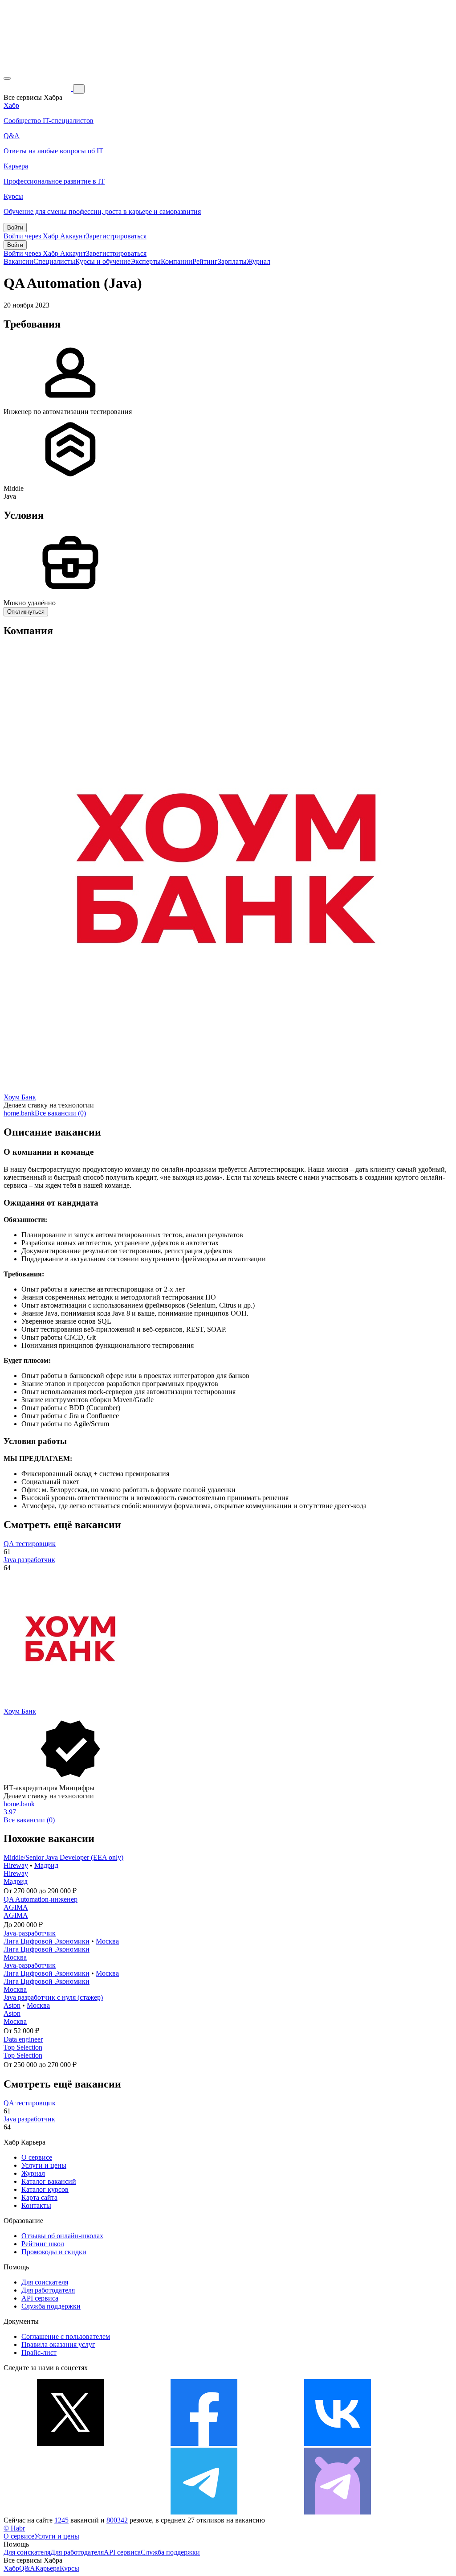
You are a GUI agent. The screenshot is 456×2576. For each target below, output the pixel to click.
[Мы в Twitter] (70, 2443)
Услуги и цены (44, 2165)
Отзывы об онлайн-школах (62, 2236)
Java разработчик (29, 1560)
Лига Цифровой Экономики (47, 1941)
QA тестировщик (30, 1544)
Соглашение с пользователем (66, 2336)
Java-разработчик (30, 1933)
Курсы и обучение (103, 261)
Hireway (16, 1865)
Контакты (36, 2205)
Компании (177, 261)
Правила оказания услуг (58, 2344)
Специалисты (54, 261)
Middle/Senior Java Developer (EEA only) (63, 1857)
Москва (107, 1941)
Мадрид (46, 1865)
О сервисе (37, 2157)
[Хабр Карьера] (38, 88)
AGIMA (16, 1907)
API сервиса (40, 2298)
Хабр (11, 2568)
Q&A (27, 2568)
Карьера (47, 2568)
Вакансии (18, 261)
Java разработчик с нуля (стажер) (53, 1997)
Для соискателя (45, 2282)
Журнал (259, 261)
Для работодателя (48, 2290)
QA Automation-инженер (41, 1899)
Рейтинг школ (43, 2244)
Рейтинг (205, 261)
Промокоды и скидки (54, 2252)
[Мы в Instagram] (70, 2512)
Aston (12, 2005)
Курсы (69, 2568)
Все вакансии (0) (60, 1113)
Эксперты (146, 261)
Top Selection (23, 2047)
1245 (61, 2520)
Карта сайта (39, 2197)
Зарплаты (232, 261)
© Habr (14, 2528)
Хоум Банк (20, 1097)
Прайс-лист (39, 2352)
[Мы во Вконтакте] (338, 2443)
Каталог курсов (45, 2189)
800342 (117, 2520)
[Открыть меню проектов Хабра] (7, 78)
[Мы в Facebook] (204, 2443)
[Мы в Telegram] (204, 2512)
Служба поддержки (51, 2306)
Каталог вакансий (49, 2181)
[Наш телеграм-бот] (338, 2512)
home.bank (19, 1113)
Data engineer (23, 2039)
